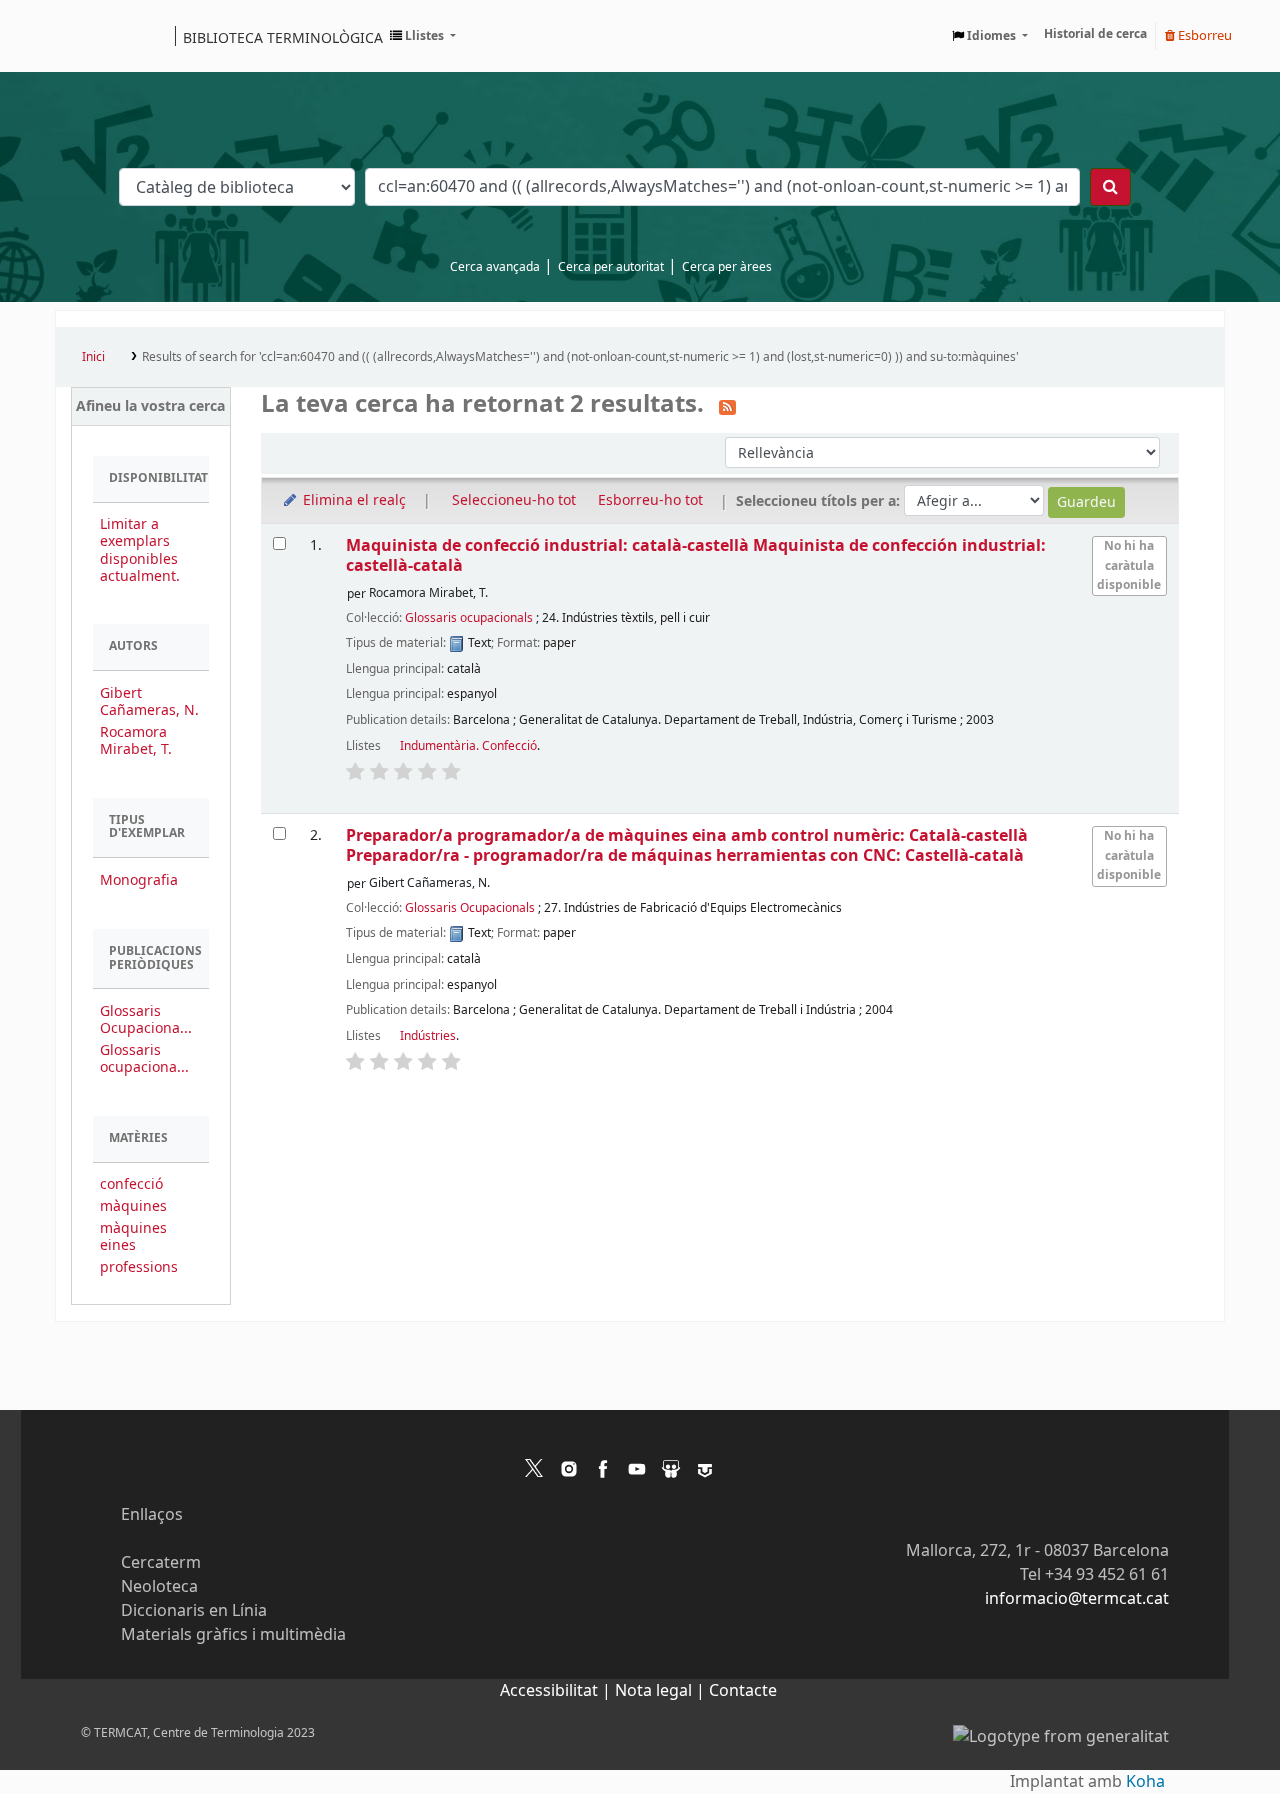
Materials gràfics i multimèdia (233, 1635)
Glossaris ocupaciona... (144, 1059)
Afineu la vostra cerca (150, 406)
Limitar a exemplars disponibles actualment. (140, 550)
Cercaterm (161, 1563)
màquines (133, 1206)
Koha (1145, 1782)
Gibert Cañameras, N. (149, 702)
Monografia (139, 880)
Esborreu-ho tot (650, 500)
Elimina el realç (352, 500)
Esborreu (1203, 35)
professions (139, 1267)
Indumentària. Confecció (468, 746)
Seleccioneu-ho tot (514, 500)
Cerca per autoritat (611, 267)
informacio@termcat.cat (1077, 1599)
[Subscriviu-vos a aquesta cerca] (727, 406)
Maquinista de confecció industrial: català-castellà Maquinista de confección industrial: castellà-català (696, 555)
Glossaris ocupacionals (469, 618)
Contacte (743, 1691)
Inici (93, 357)
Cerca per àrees (727, 267)
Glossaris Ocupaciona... (146, 1020)
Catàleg (77, 36)
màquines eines (133, 1237)
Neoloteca (159, 1587)
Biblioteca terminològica (283, 37)
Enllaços (152, 1515)
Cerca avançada (495, 267)
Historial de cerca (1095, 34)
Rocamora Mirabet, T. (136, 741)
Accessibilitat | (557, 1691)
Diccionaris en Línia (194, 1611)
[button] (423, 36)
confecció (131, 1184)
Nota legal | (662, 1691)
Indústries (428, 1036)
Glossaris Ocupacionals (470, 908)
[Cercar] (1110, 187)
